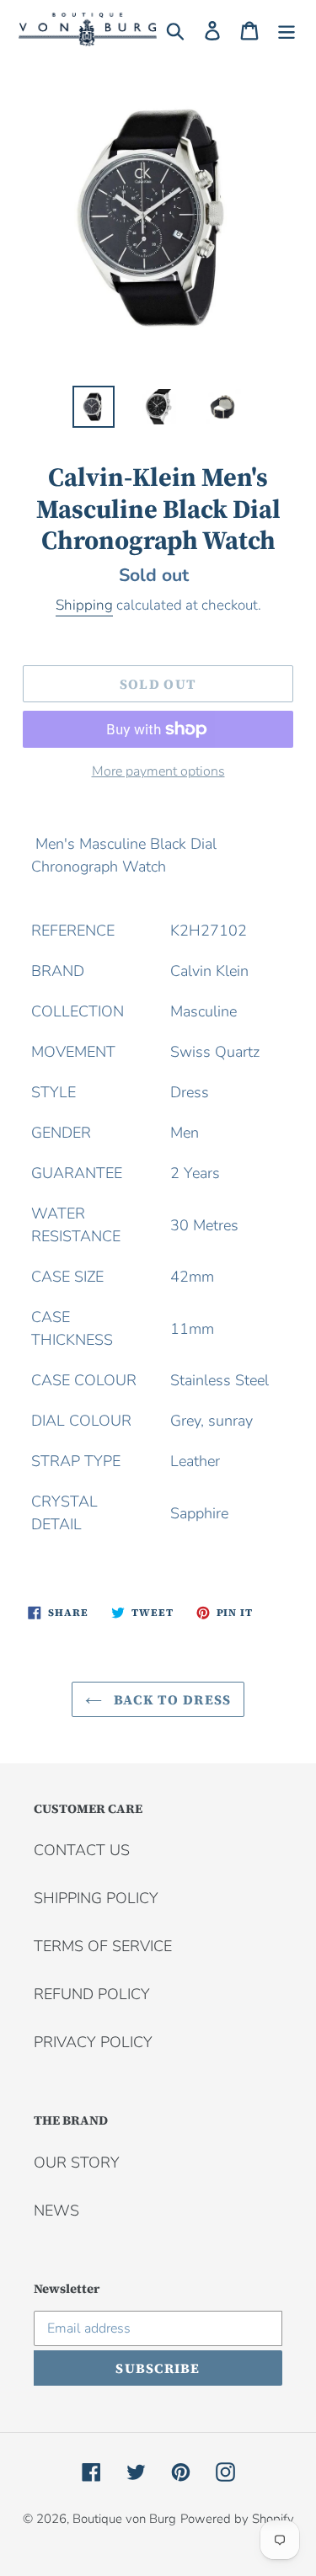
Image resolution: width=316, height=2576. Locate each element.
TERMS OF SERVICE (103, 1946)
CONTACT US (82, 1850)
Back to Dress (171, 1699)
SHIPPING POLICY (96, 1898)
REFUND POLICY (92, 1994)
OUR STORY (77, 2163)
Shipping (84, 605)
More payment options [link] (158, 771)
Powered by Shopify (237, 2519)
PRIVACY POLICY (93, 2042)
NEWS (56, 2211)
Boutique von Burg (124, 2519)
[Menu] (287, 30)
